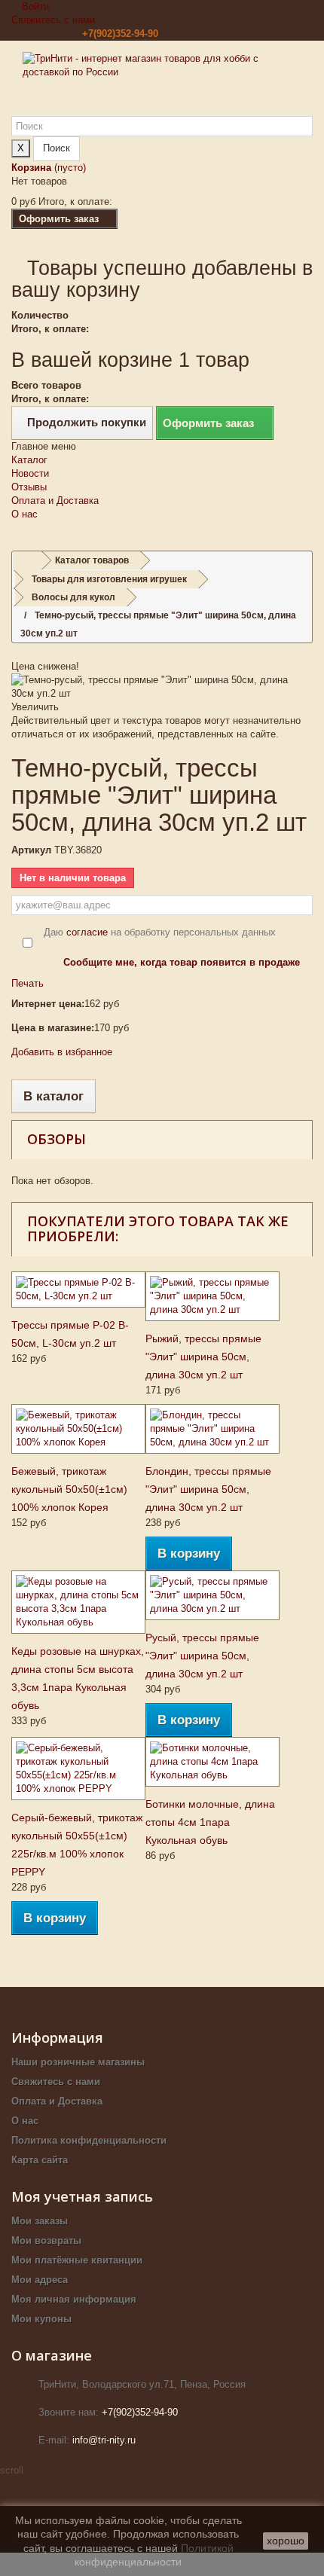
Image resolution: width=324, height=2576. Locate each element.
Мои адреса (40, 2280)
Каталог (29, 460)
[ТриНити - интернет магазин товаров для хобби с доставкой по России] (162, 84)
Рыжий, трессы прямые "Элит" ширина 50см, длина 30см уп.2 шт (203, 1357)
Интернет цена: (48, 1004)
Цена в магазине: (53, 1028)
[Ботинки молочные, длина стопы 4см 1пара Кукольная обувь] (212, 1762)
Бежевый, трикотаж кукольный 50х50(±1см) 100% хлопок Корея (69, 1489)
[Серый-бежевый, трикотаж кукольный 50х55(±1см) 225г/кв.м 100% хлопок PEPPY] (78, 1769)
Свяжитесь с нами (53, 20)
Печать (28, 983)
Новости (30, 473)
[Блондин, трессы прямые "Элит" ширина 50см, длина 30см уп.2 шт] (212, 1429)
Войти (34, 6)
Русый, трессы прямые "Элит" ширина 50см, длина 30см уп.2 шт (202, 1656)
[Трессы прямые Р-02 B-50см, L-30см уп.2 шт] (78, 1290)
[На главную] (27, 561)
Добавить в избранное (62, 1052)
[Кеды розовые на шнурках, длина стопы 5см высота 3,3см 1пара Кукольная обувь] (78, 1602)
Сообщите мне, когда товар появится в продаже (182, 962)
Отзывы (29, 487)
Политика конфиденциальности (89, 2140)
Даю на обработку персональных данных (160, 932)
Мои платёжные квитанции (77, 2260)
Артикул (31, 850)
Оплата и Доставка (55, 501)
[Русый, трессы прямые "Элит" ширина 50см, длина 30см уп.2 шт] (212, 1595)
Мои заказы (40, 2221)
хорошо (286, 2541)
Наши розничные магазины (78, 2062)
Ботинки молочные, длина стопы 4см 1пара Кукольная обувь (210, 1822)
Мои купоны (41, 2319)
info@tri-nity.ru (104, 2440)
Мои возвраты (46, 2240)
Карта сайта (40, 2160)
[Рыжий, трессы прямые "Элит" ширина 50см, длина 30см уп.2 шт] (212, 1296)
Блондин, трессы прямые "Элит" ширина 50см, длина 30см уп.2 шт (208, 1489)
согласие (87, 932)
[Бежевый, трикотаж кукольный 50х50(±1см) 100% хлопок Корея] (78, 1429)
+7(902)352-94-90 (120, 34)
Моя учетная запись (82, 2196)
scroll (12, 2470)
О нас (24, 514)
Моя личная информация (74, 2299)
